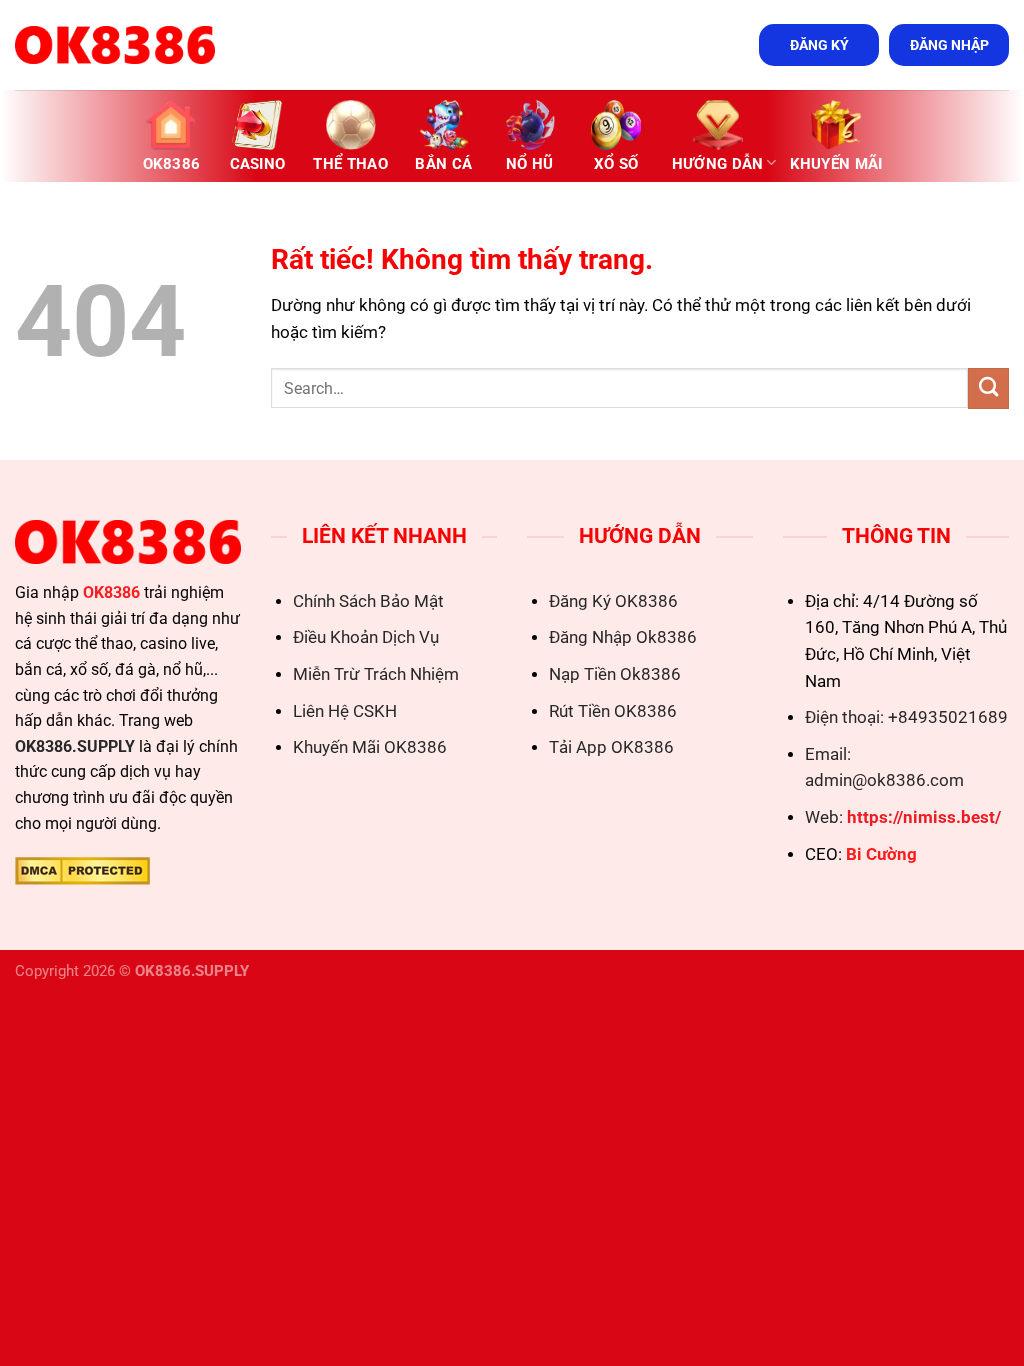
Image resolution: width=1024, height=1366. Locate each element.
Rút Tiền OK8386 (613, 711)
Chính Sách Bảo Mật (368, 601)
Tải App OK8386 (611, 747)
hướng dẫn (718, 164)
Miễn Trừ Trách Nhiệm (376, 674)
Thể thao (350, 164)
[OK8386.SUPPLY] (115, 45)
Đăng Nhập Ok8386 (623, 637)
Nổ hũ (530, 164)
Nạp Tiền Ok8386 (615, 674)
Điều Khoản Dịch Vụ (366, 637)
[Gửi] (988, 388)
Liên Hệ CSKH (345, 711)
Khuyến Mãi (836, 164)
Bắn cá (443, 164)
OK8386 (172, 164)
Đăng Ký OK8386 (613, 601)
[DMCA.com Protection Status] (82, 869)
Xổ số (616, 164)
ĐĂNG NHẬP (949, 45)
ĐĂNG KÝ (819, 45)
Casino (258, 164)
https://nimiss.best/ (924, 817)
